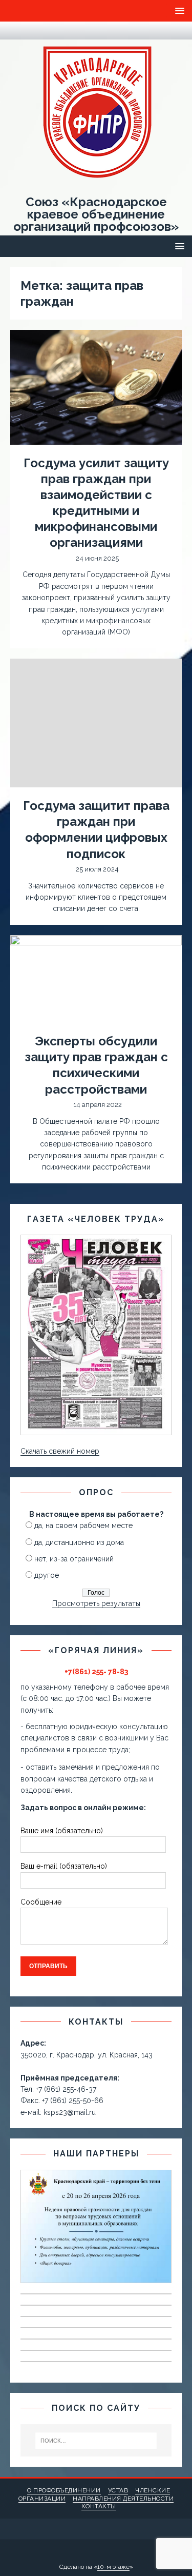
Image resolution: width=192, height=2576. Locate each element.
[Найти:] (96, 2441)
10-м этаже (113, 2567)
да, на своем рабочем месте (83, 1525)
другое (47, 1575)
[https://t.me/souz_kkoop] (16, 31)
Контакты (99, 2506)
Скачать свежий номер (60, 1451)
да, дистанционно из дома (79, 1542)
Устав (118, 2490)
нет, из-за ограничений (74, 1559)
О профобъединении (64, 2490)
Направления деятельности (123, 2499)
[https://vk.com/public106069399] (36, 31)
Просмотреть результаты (96, 1603)
